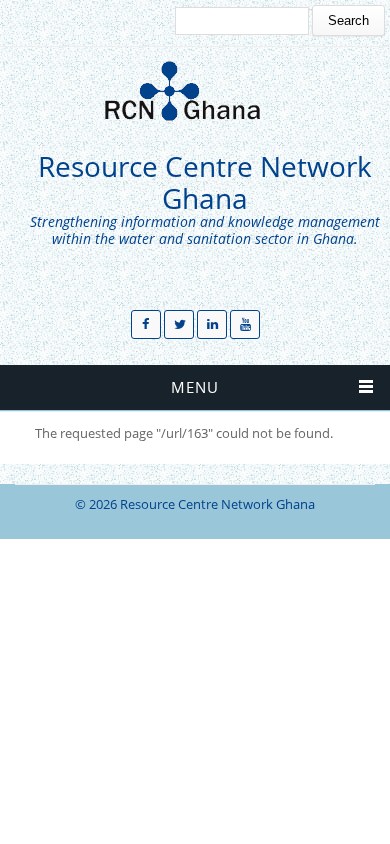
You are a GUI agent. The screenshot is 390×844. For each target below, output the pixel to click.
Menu (195, 387)
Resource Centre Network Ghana (205, 182)
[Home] (190, 91)
